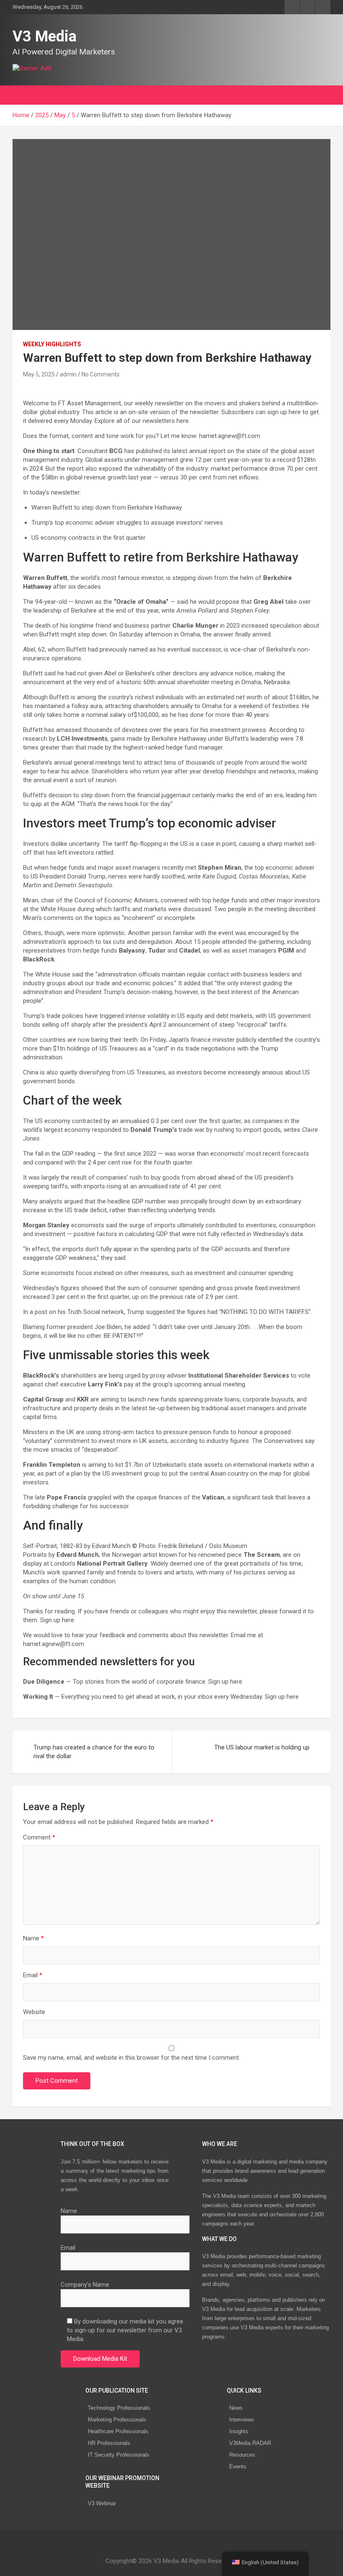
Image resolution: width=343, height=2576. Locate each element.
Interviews (242, 2420)
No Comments (101, 374)
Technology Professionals (119, 2408)
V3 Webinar (102, 2503)
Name (33, 1938)
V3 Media (45, 36)
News (236, 2408)
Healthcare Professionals (118, 2431)
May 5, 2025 (39, 374)
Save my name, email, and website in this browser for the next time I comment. (132, 2058)
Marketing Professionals (117, 2420)
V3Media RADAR (250, 2443)
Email (33, 1975)
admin (68, 374)
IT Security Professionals (119, 2455)
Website (34, 2012)
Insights (239, 2431)
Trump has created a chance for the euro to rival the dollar (94, 1752)
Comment (39, 1837)
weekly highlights (52, 344)
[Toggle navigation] (23, 95)
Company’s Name (85, 2285)
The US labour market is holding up (262, 1747)
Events (238, 2467)
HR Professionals (109, 2443)
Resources (242, 2455)
